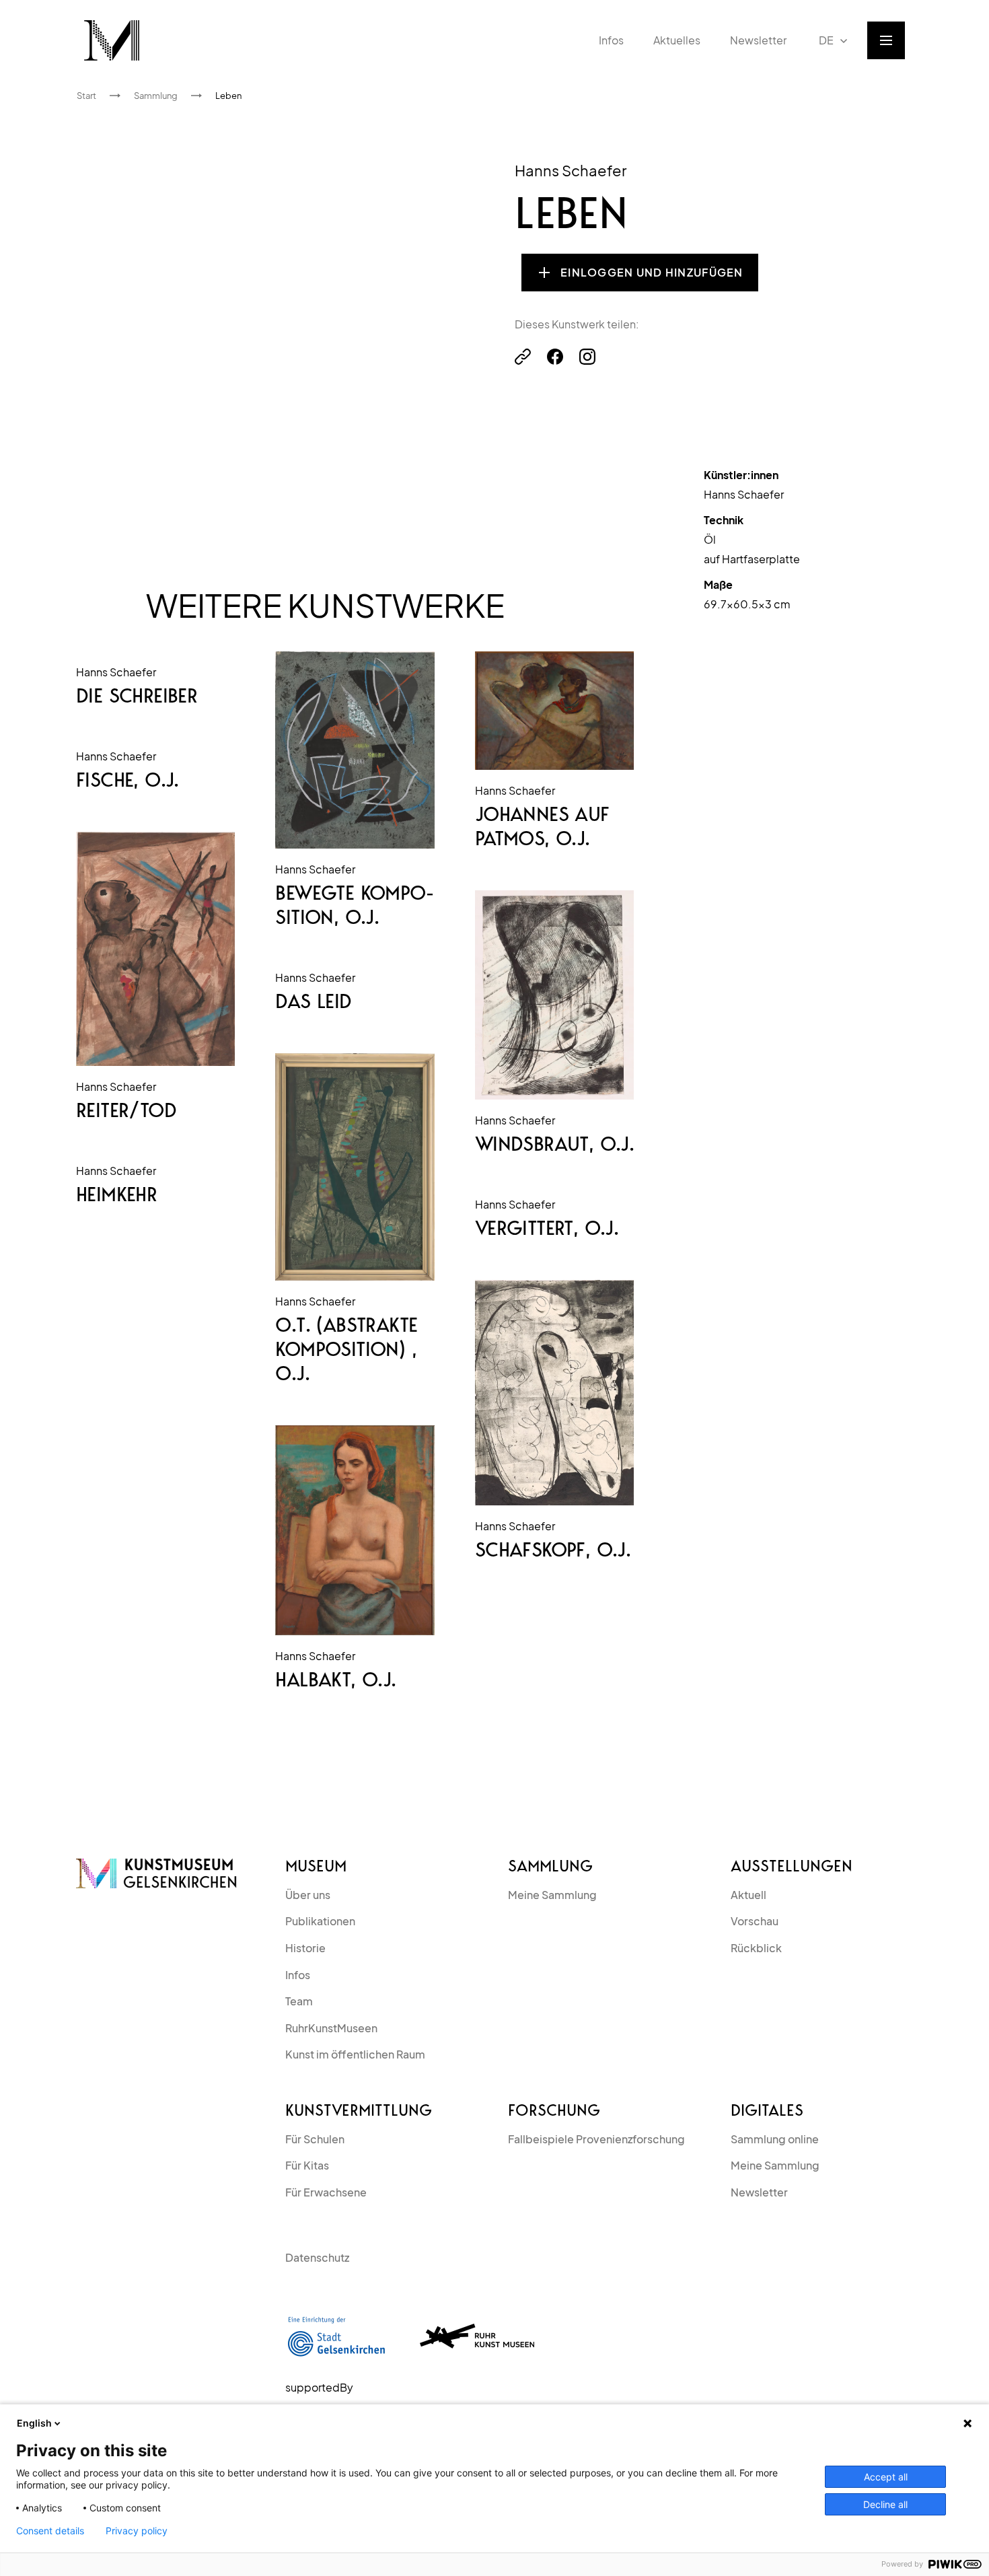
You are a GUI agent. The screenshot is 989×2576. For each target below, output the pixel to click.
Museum (316, 1866)
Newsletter (759, 2192)
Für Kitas (307, 2165)
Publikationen (320, 1921)
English (34, 2423)
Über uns (308, 1895)
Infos (298, 1975)
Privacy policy (137, 2531)
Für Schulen (315, 2139)
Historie (305, 1948)
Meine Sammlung (552, 1895)
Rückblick (756, 1948)
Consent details (50, 2531)
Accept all (886, 2477)
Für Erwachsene (326, 2192)
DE (826, 40)
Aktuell (748, 1895)
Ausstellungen (792, 1866)
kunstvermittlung (359, 2110)
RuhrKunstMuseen (331, 2028)
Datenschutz (317, 2257)
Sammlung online (775, 2139)
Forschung (554, 2110)
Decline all (885, 2504)
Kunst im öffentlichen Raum (355, 2054)
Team (299, 2001)
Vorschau (755, 1921)
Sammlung (550, 1866)
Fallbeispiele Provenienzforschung (596, 2139)
